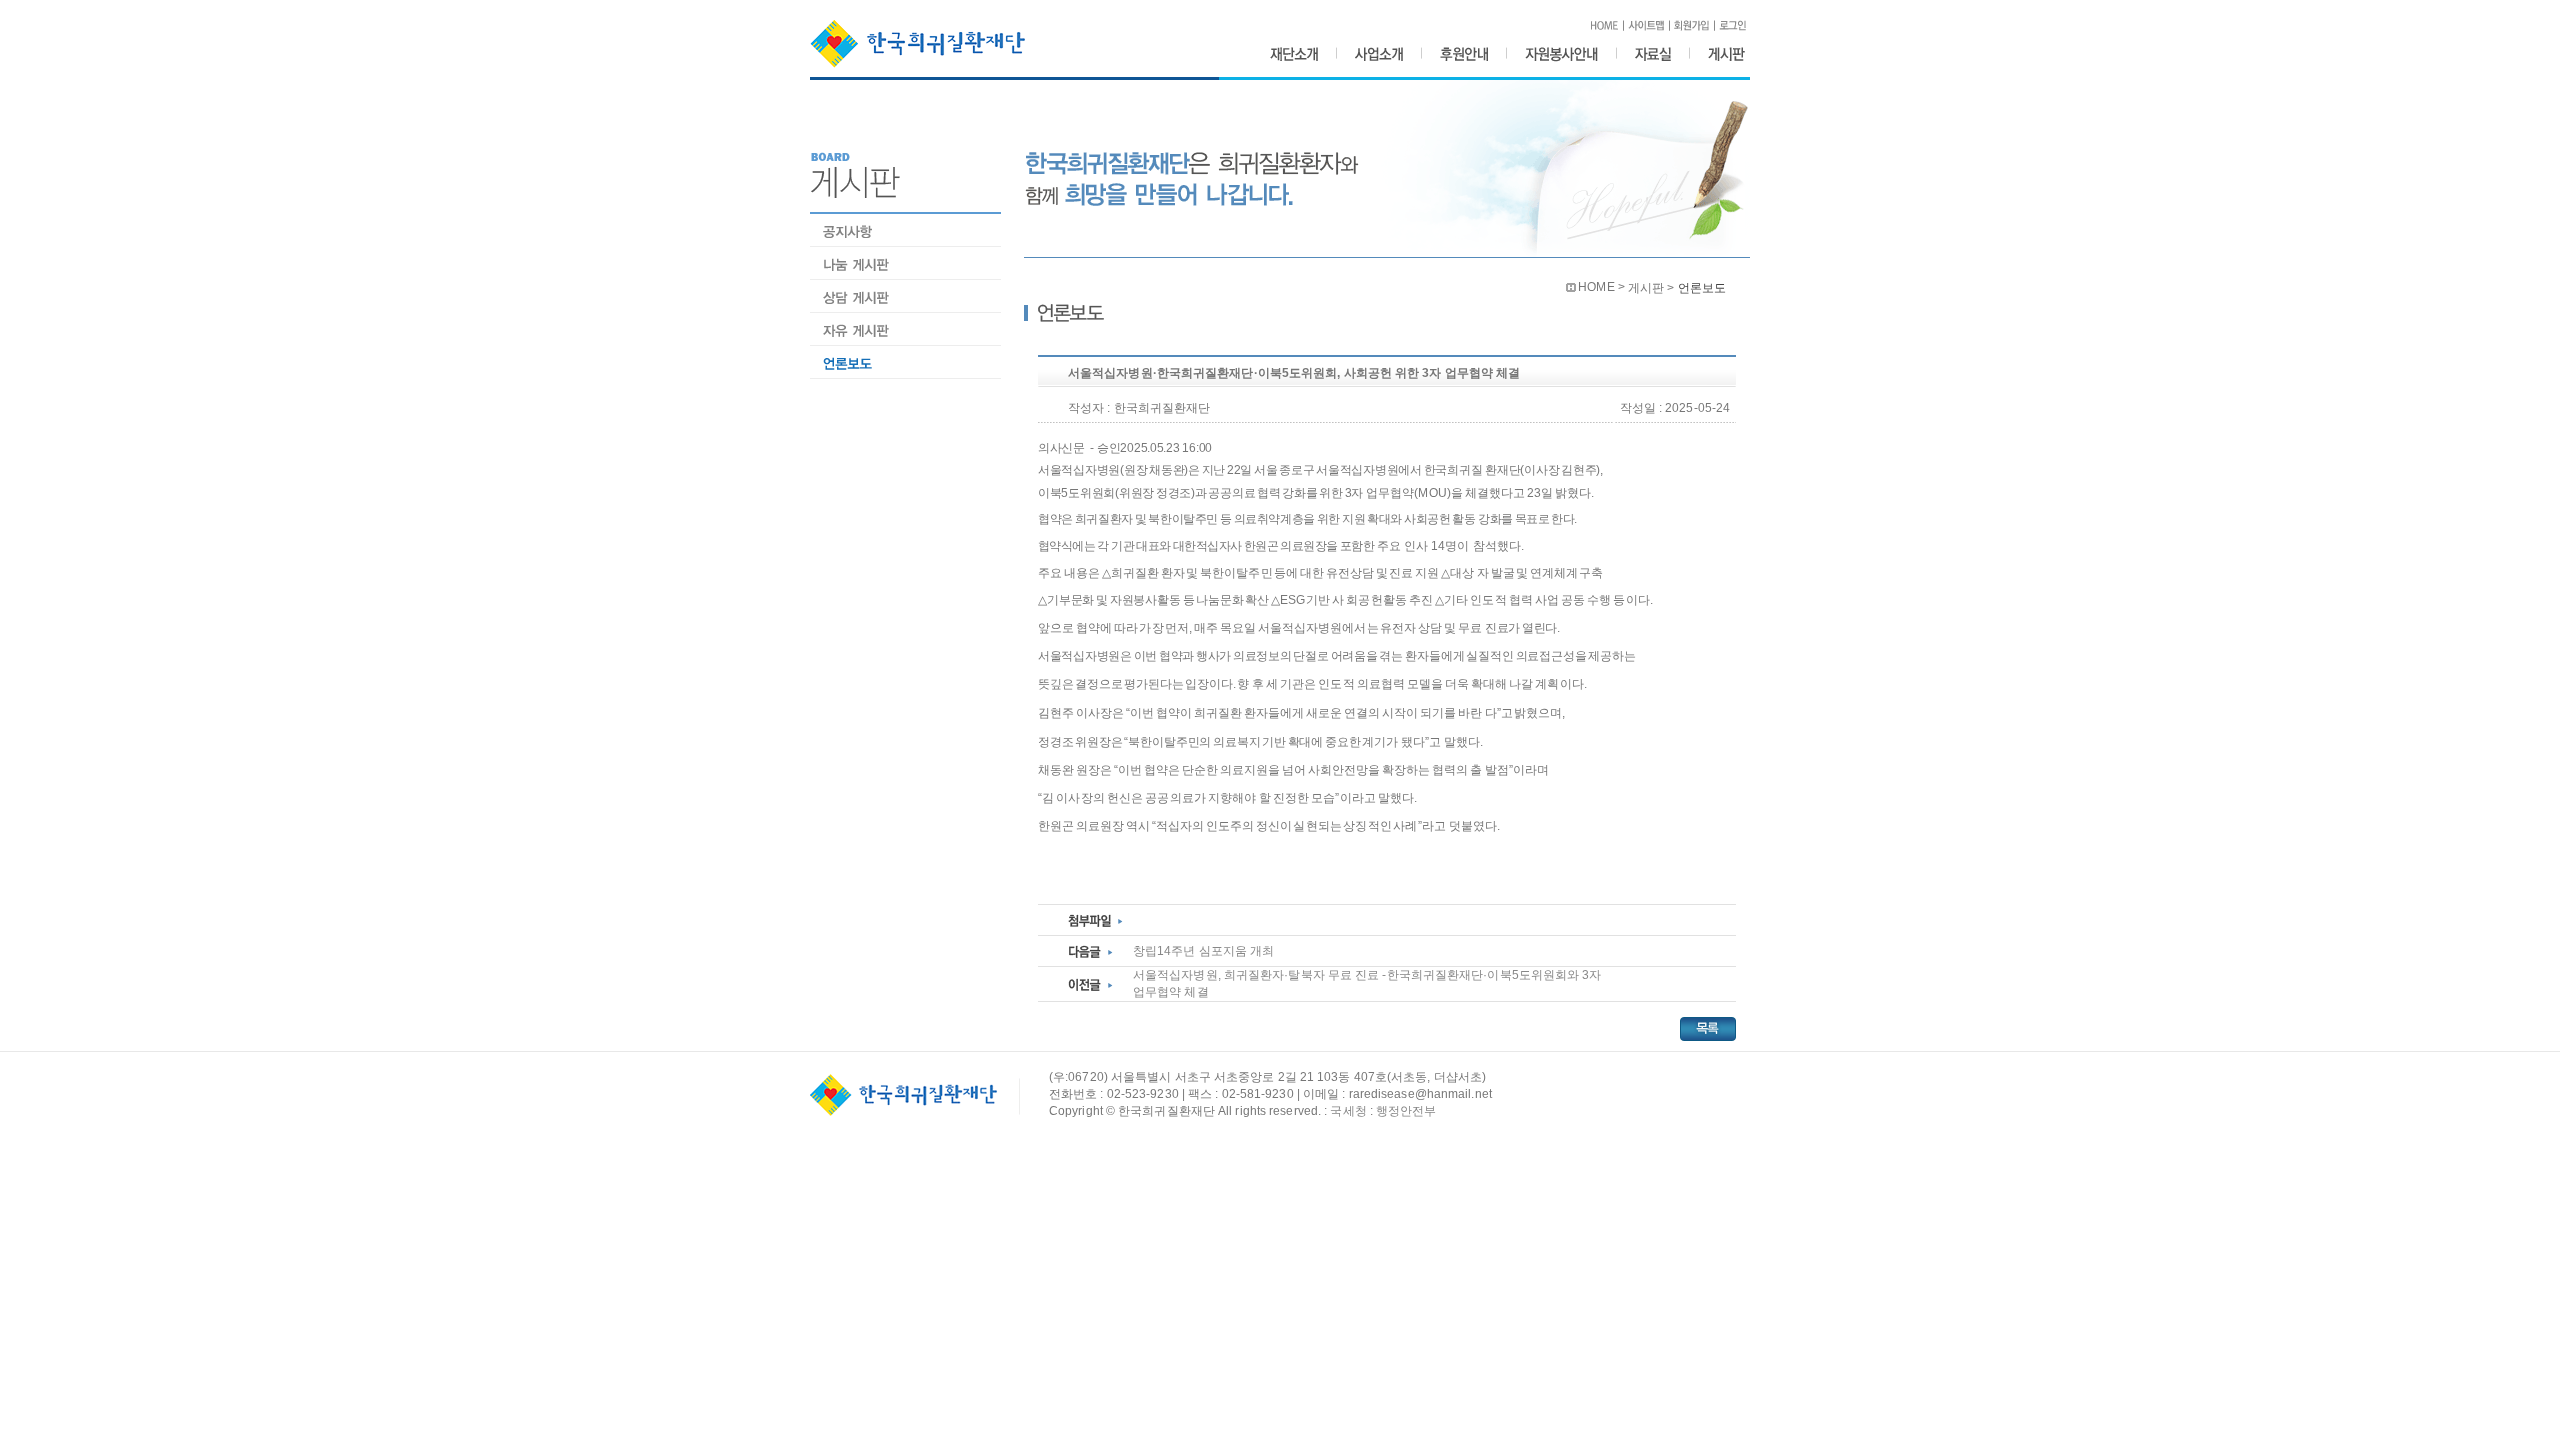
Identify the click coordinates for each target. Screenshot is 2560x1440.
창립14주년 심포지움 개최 (1203, 951)
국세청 (1348, 1111)
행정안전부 (1406, 1111)
